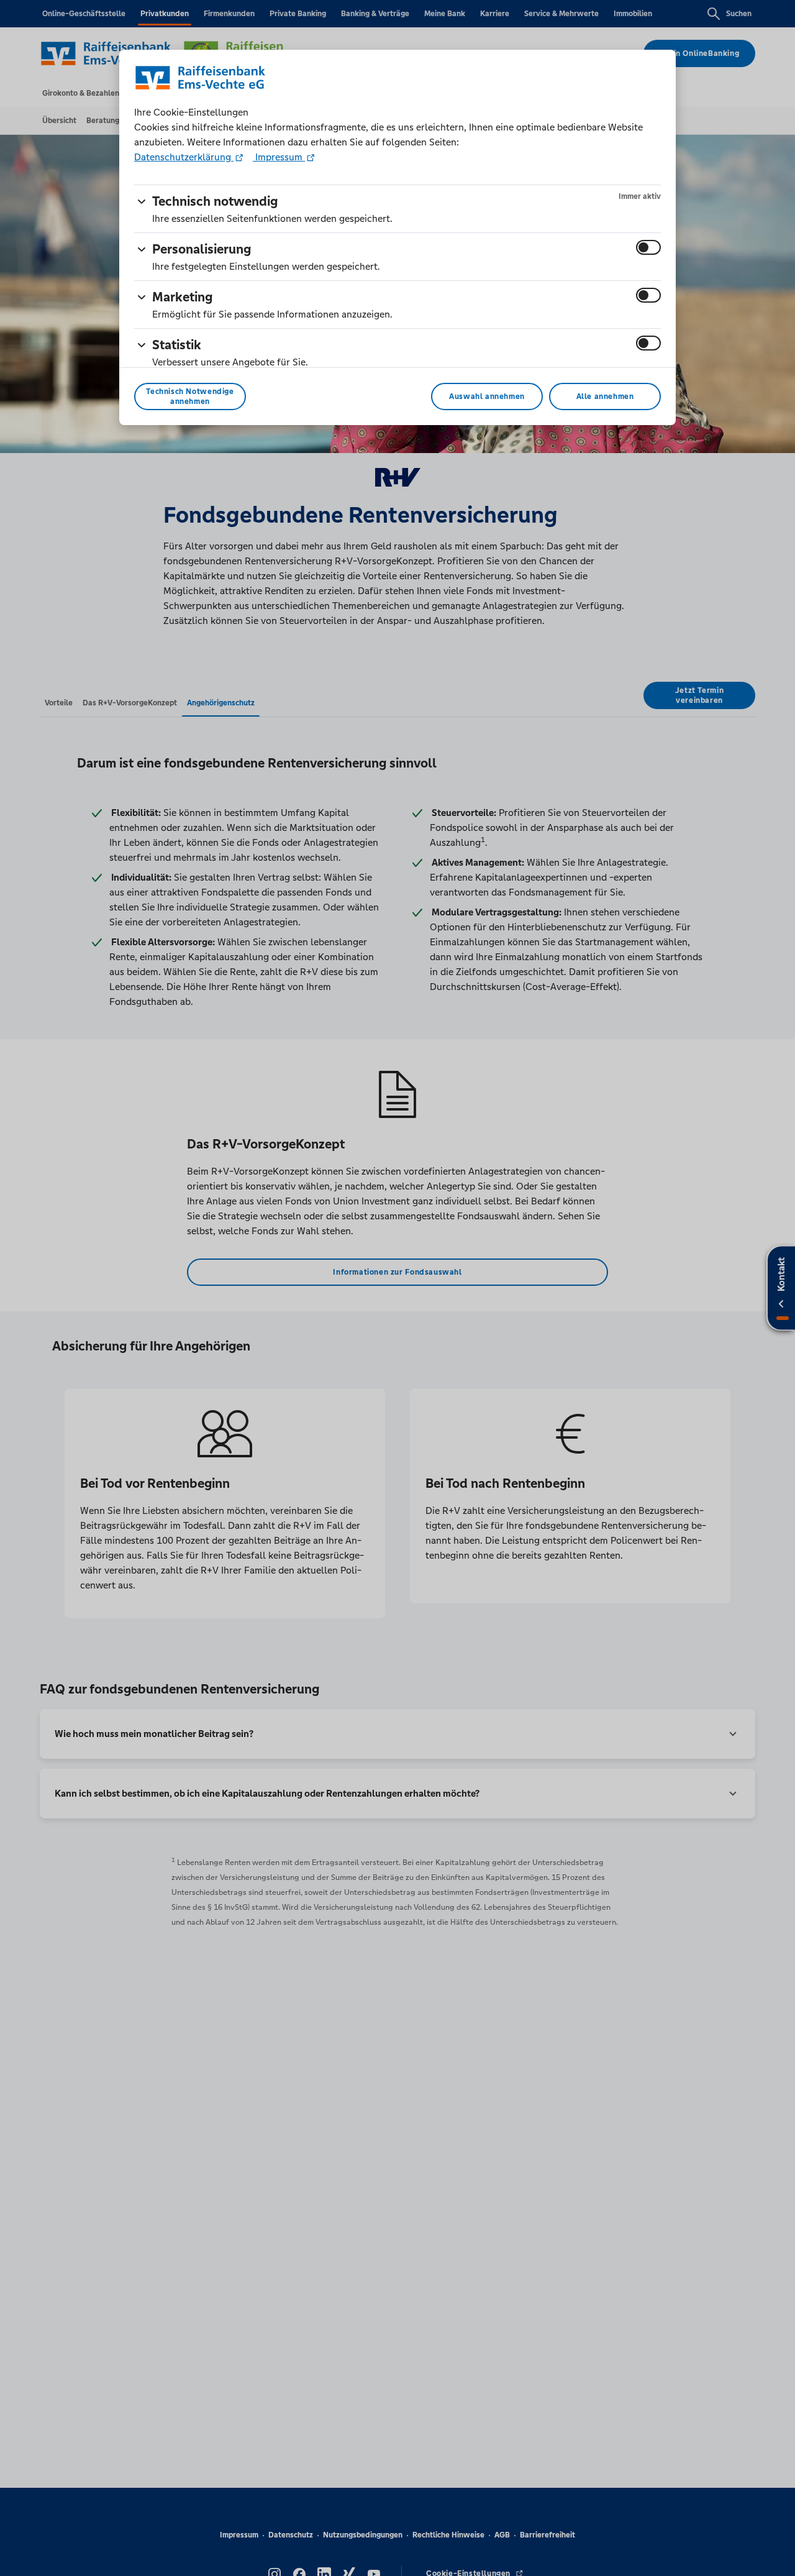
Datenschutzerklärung (184, 157)
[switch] (648, 247)
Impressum (279, 157)
